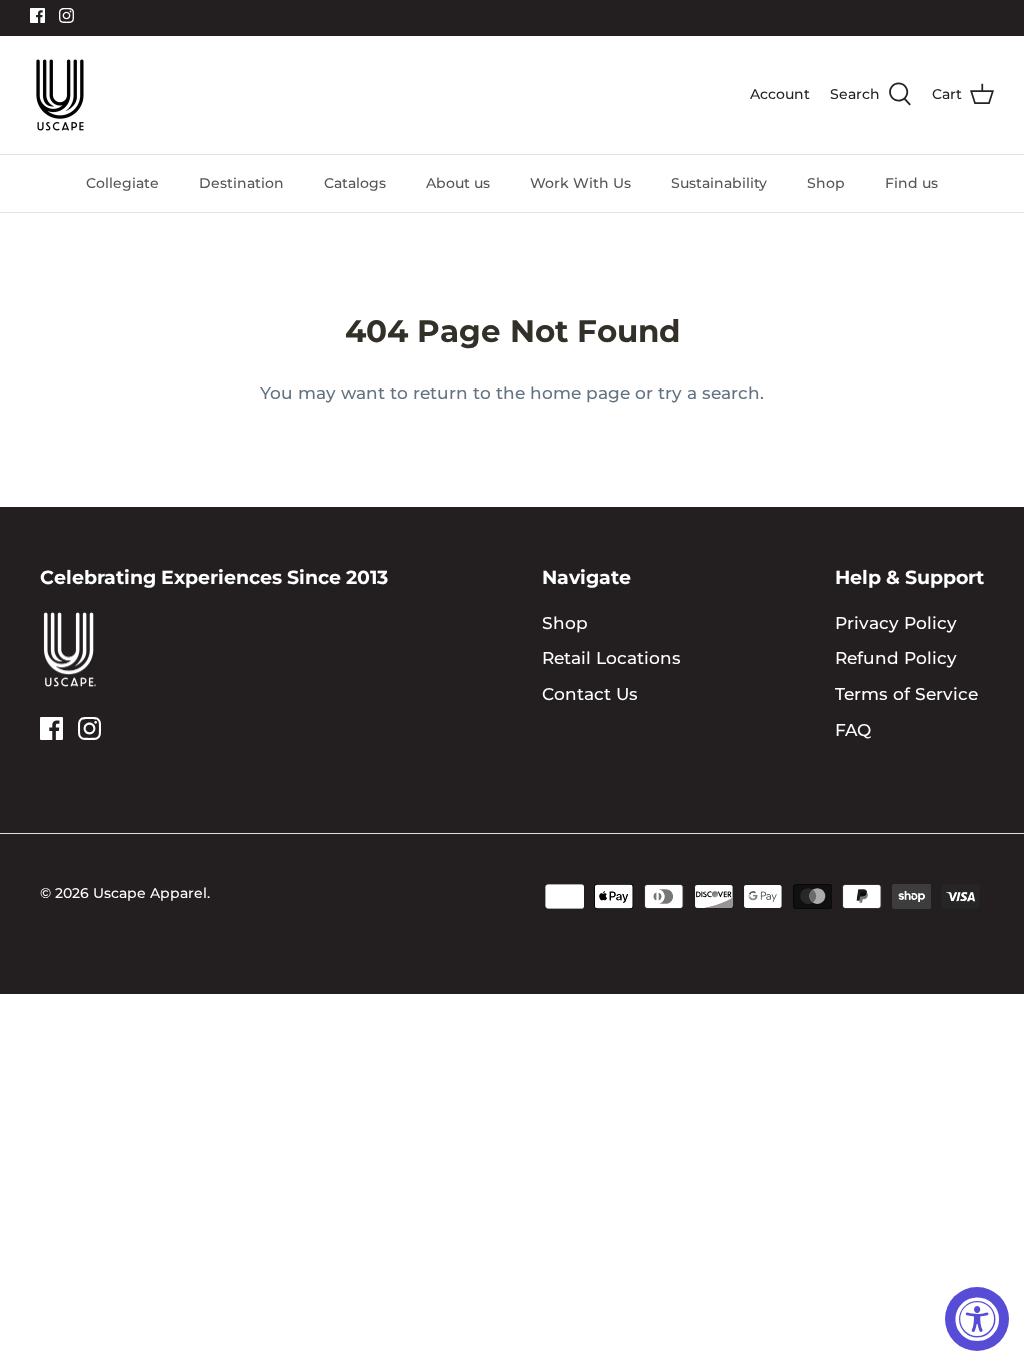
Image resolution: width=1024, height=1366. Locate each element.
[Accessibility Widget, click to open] (977, 1319)
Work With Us (580, 183)
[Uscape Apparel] (60, 95)
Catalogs (355, 183)
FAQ (853, 730)
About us (458, 183)
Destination (241, 183)
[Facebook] (37, 15)
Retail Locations (611, 658)
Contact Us (590, 694)
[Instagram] (66, 15)
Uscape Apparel (150, 893)
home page (580, 393)
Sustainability (719, 183)
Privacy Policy (896, 623)
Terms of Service (906, 694)
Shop (826, 183)
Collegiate (122, 183)
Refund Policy (896, 658)
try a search (709, 393)
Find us (911, 183)
